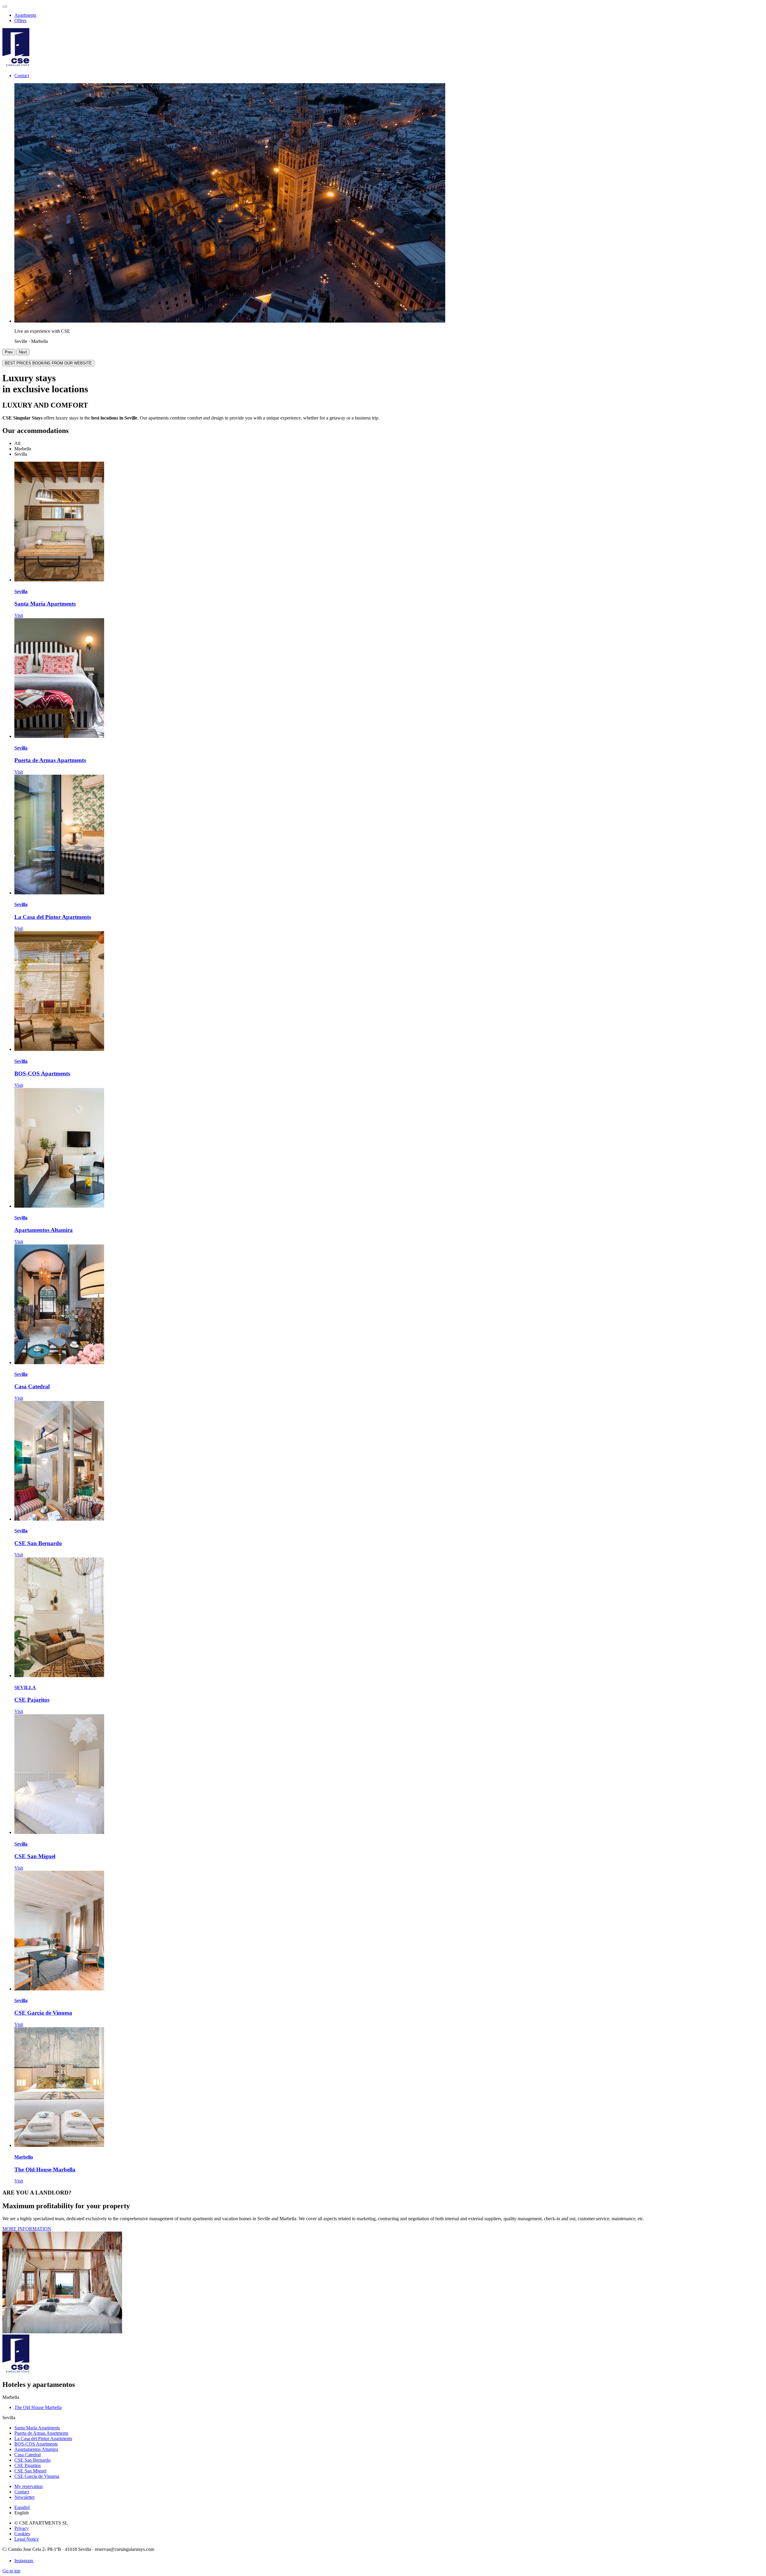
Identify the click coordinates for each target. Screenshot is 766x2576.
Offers (20, 20)
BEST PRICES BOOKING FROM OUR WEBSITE (48, 363)
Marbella (24, 2157)
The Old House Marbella (45, 2170)
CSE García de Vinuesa (43, 2013)
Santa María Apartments (45, 604)
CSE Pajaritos (32, 1700)
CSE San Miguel (35, 1856)
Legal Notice (27, 2539)
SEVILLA (25, 1687)
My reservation (29, 2486)
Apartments (25, 15)
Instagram (24, 2561)
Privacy (22, 2528)
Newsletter (25, 2497)
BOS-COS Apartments (42, 1073)
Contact (22, 76)
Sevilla (21, 591)
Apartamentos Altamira (44, 1230)
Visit (19, 615)
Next (23, 352)
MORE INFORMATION (27, 2229)
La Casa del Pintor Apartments (53, 917)
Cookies (22, 2534)
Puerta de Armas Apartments (50, 760)
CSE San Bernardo (38, 1543)
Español (22, 2507)
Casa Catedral (32, 1386)
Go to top (11, 2571)
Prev (9, 352)
